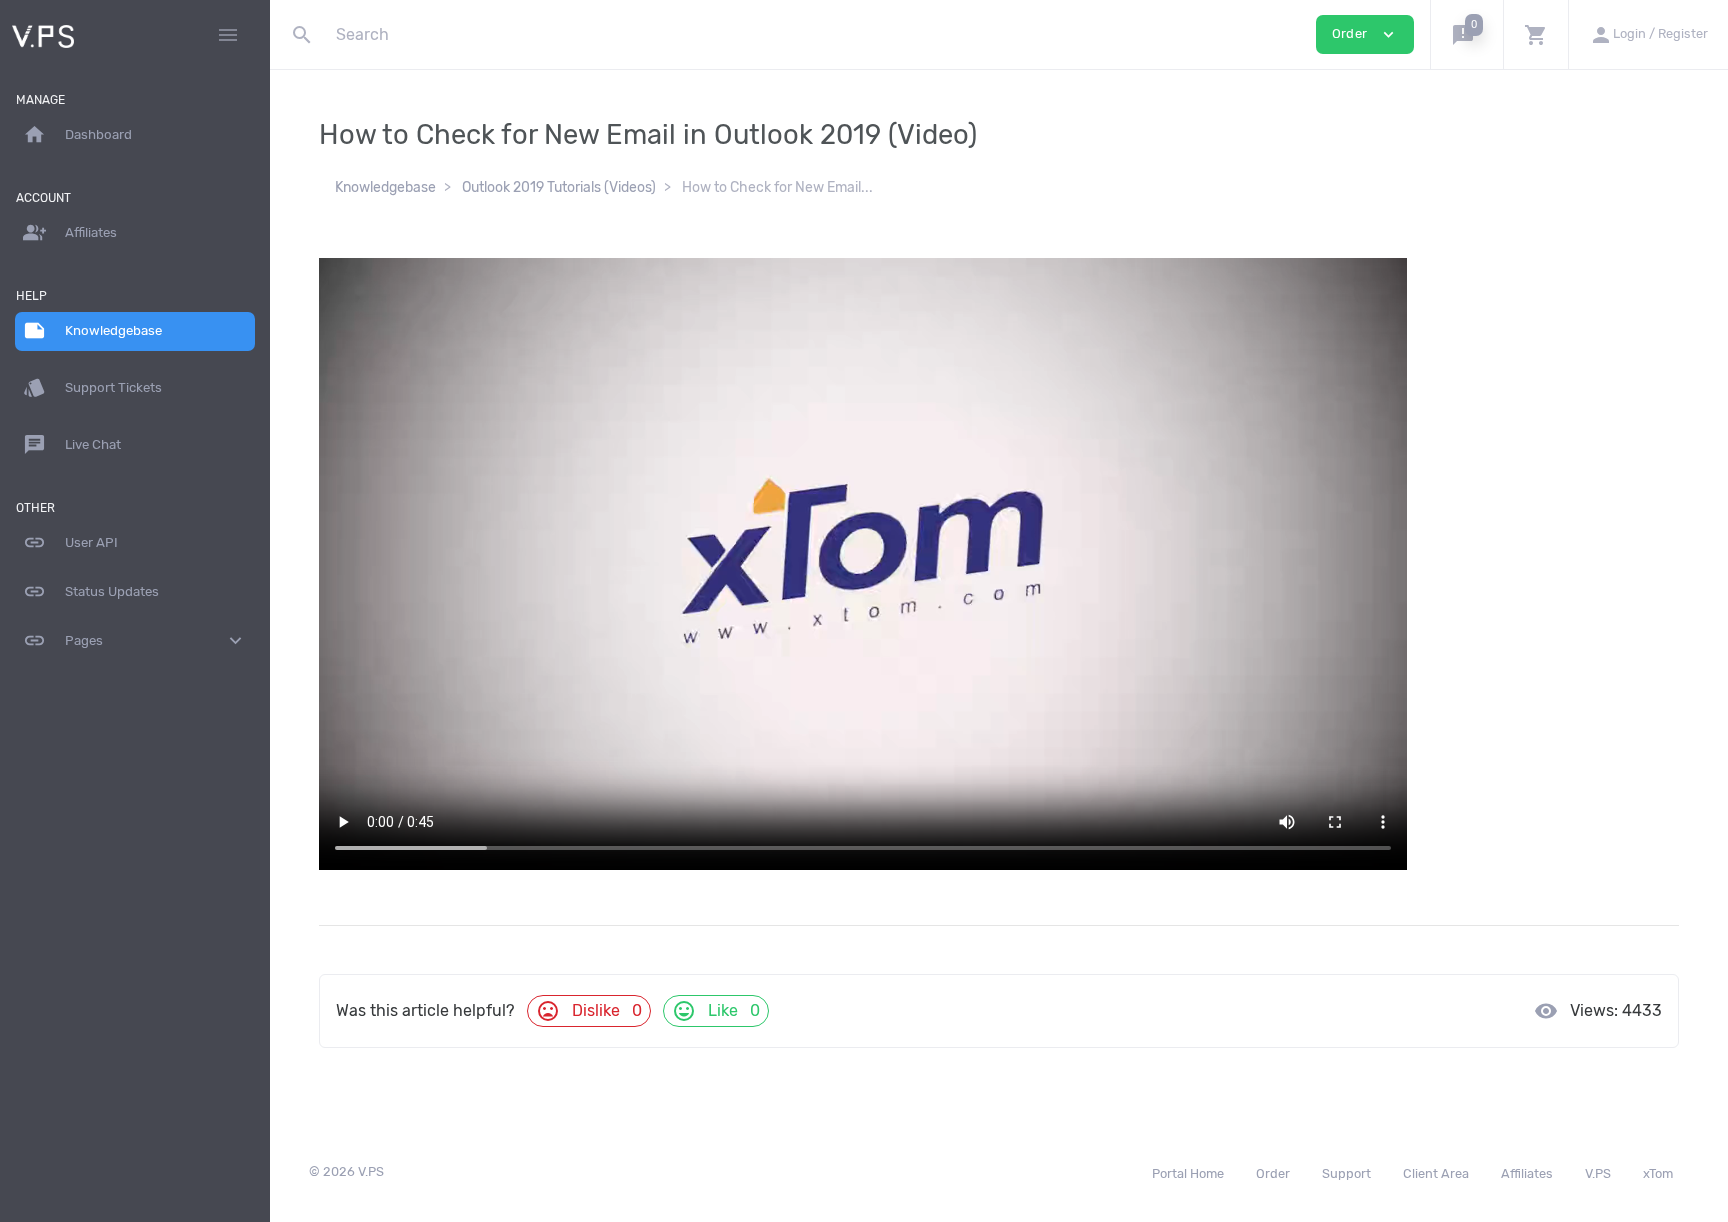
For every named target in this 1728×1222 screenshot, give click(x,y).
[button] (1466, 34)
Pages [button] (135, 640)
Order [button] (1365, 34)
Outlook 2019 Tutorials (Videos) (559, 187)
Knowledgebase (385, 187)
